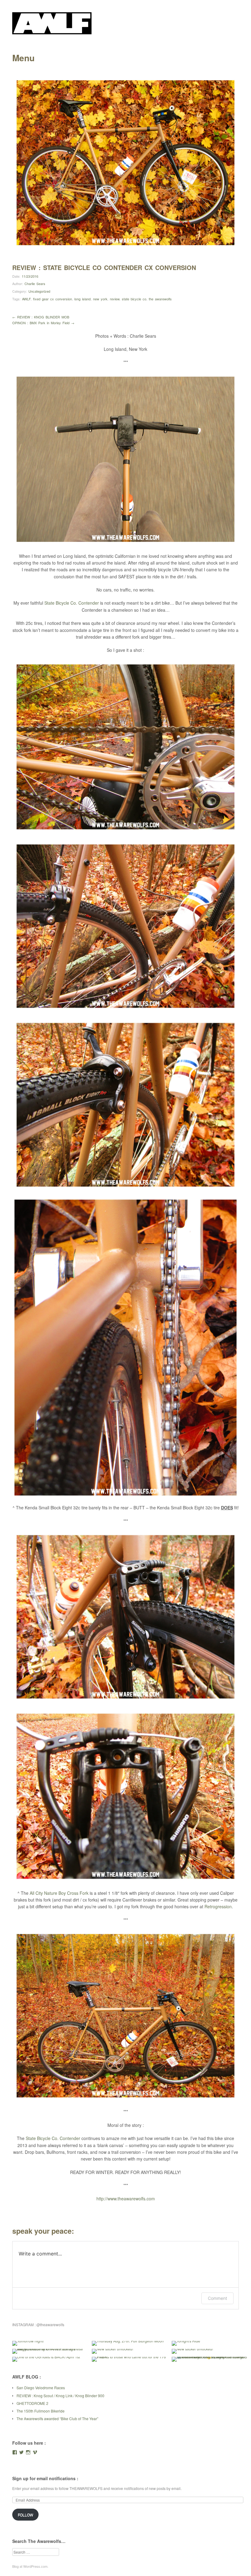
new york (100, 299)
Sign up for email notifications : (45, 2478)
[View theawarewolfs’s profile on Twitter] (21, 2452)
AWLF (26, 299)
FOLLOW (25, 2515)
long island (82, 299)
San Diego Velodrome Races (41, 2388)
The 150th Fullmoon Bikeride (41, 2411)
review (115, 299)
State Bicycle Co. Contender (72, 603)
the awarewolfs (160, 299)
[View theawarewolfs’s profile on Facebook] (15, 2452)
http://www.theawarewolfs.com (126, 2199)
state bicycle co (134, 299)
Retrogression (218, 1906)
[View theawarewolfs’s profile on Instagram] (28, 2452)
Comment (217, 2298)
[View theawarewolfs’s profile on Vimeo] (35, 2452)
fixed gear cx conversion (52, 299)
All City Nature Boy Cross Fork (59, 1893)
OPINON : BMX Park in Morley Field (43, 323)
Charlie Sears (35, 284)
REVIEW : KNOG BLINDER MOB (41, 317)
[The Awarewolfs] (52, 32)
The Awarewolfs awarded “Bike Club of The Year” (57, 2418)
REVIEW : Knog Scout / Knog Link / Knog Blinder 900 (60, 2396)
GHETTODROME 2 (32, 2403)
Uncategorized (39, 291)
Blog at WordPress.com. (30, 2566)
